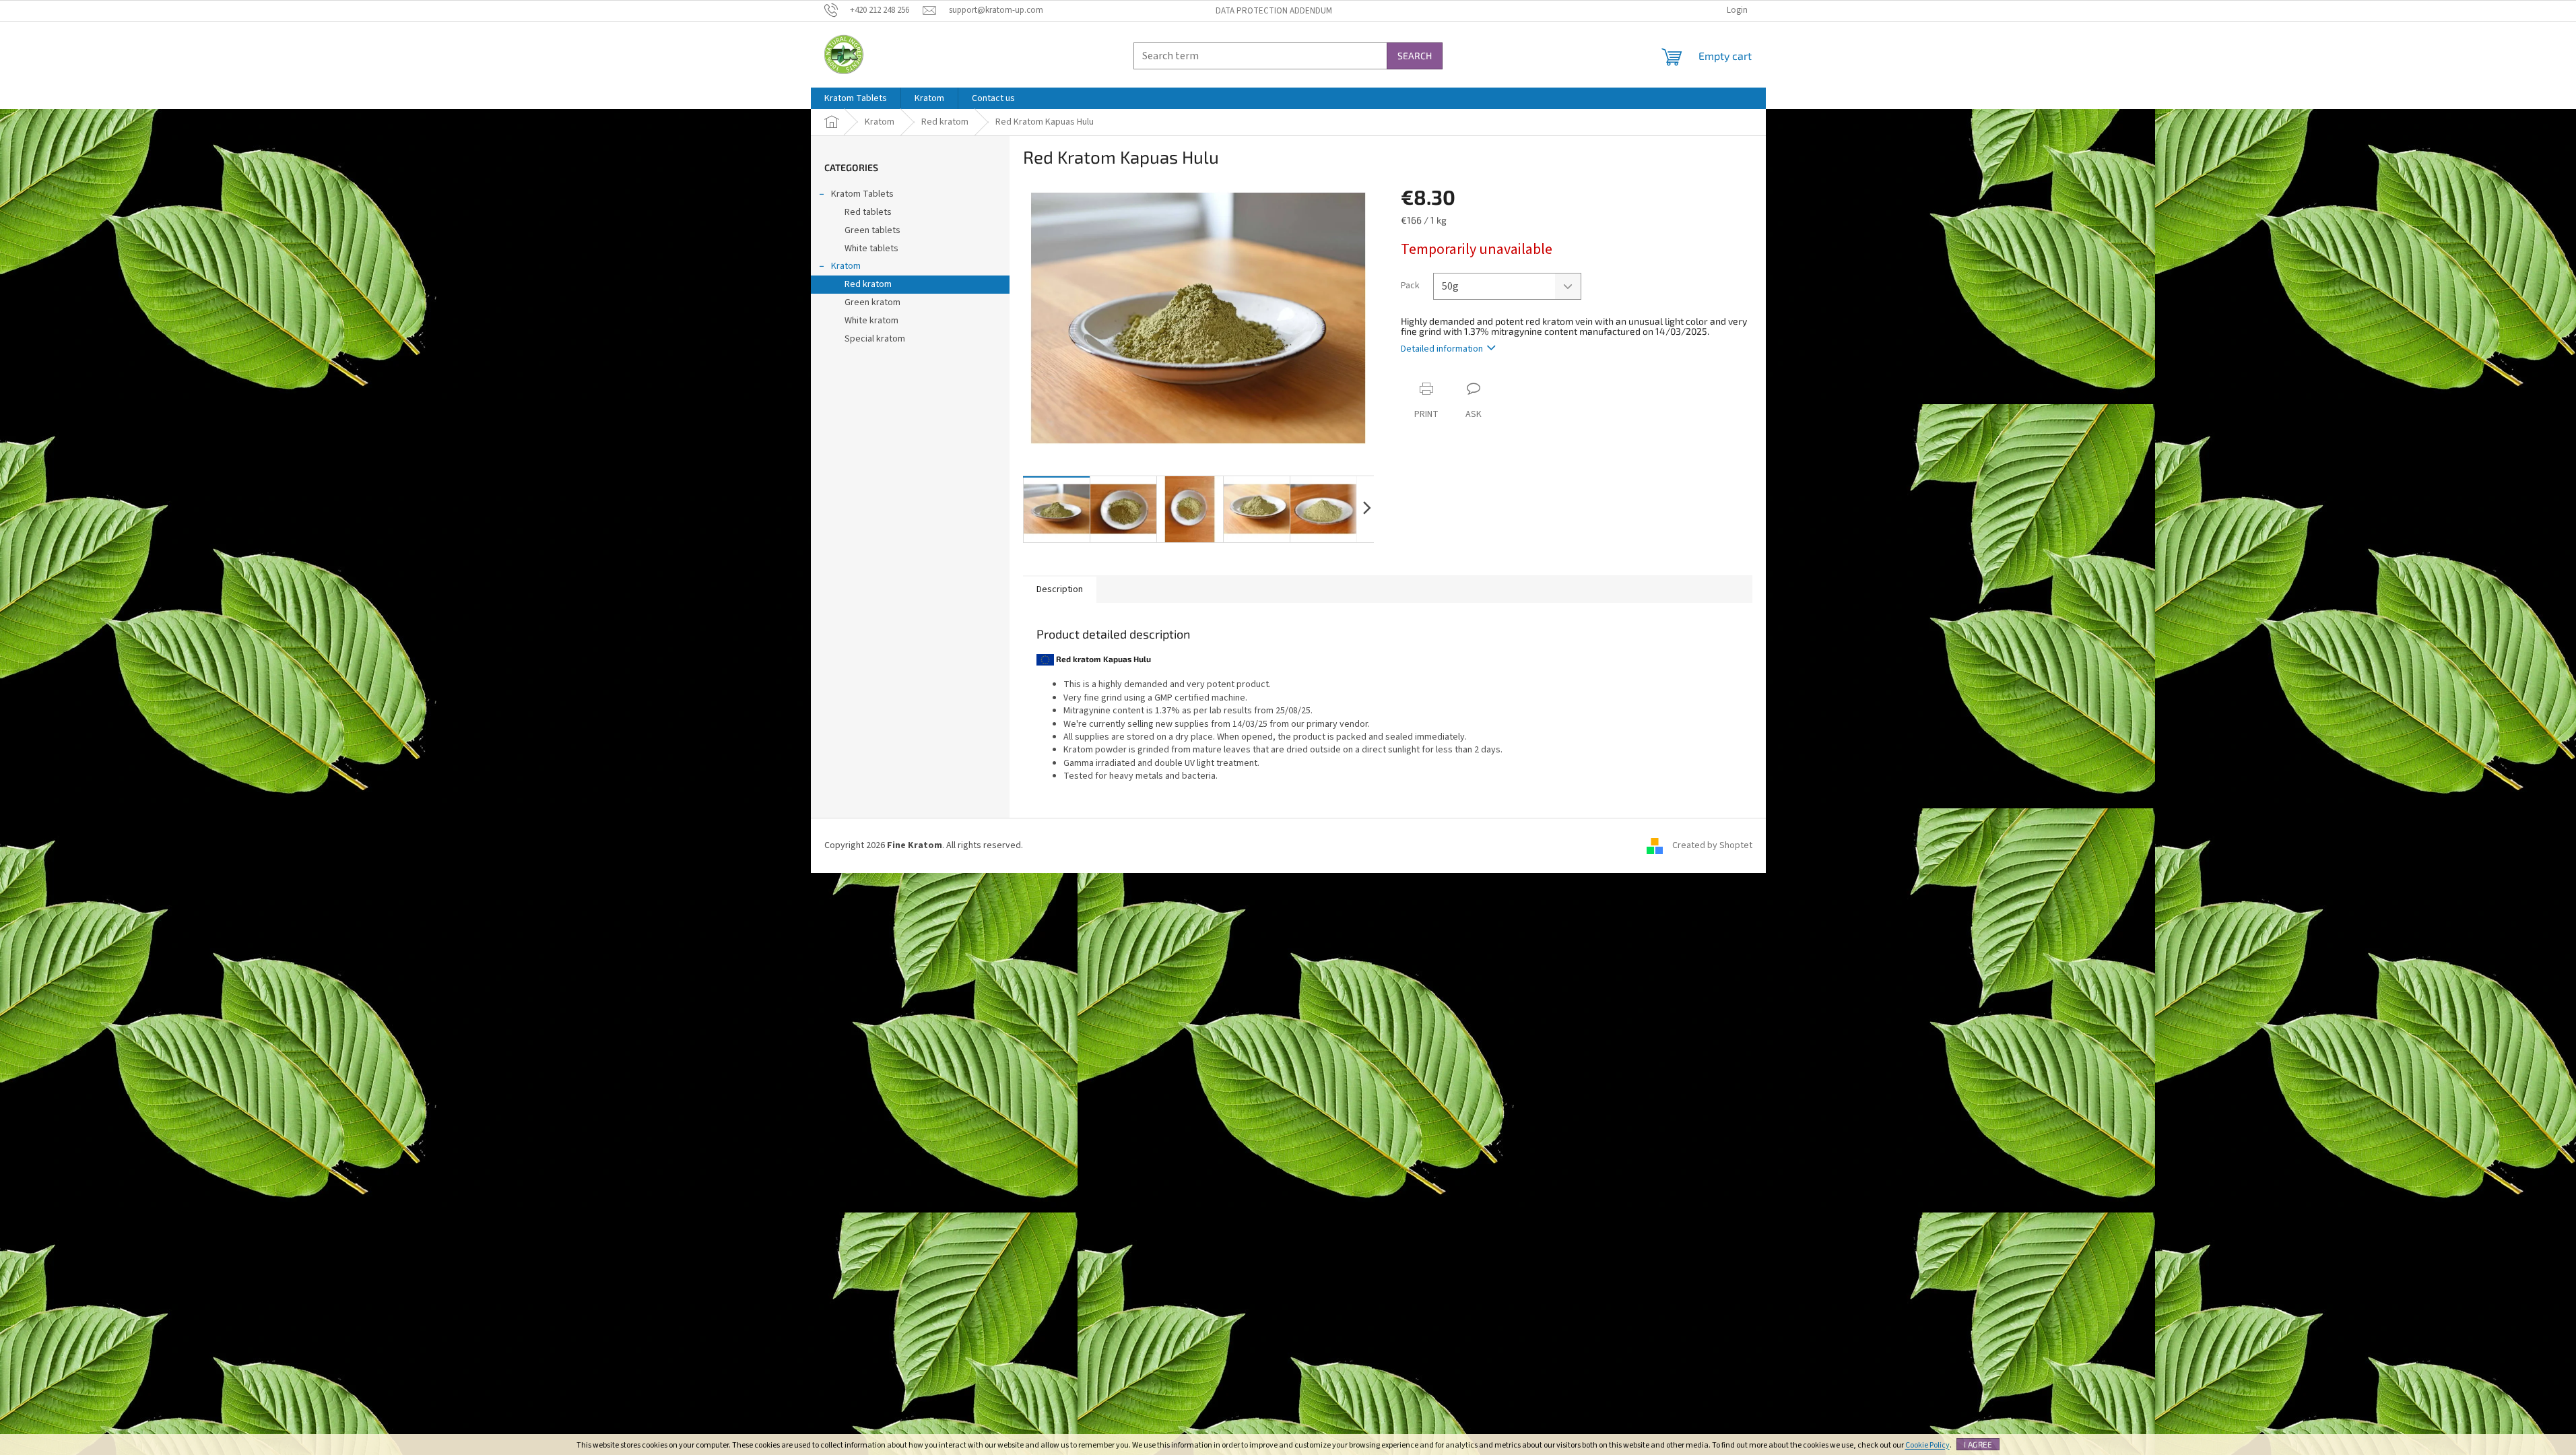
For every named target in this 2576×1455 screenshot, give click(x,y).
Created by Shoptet (1712, 845)
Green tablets (872, 230)
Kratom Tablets (862, 194)
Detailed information (1442, 349)
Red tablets (868, 212)
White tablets (871, 249)
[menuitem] (856, 98)
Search (1415, 56)
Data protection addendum (1274, 11)
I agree (1978, 1444)
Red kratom (868, 284)
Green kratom (872, 302)
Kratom (846, 266)
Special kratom (875, 339)
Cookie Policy (1927, 1445)
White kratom (871, 321)
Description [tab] (1060, 589)
